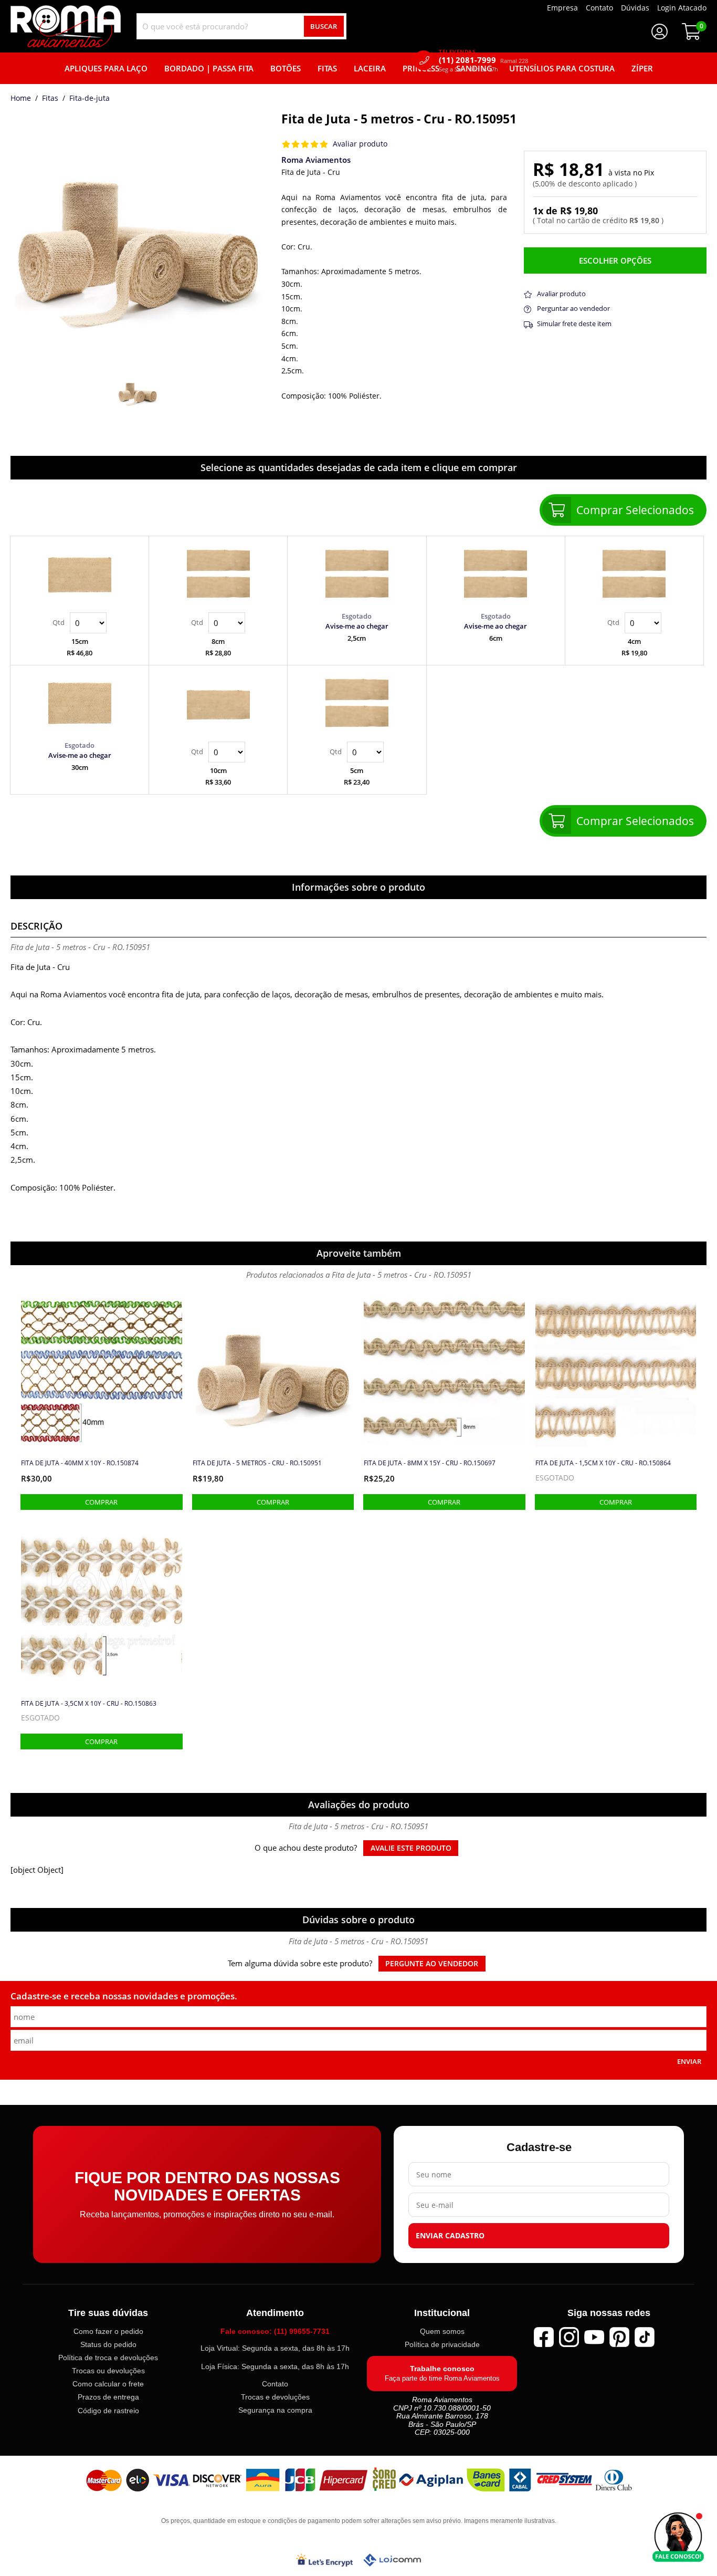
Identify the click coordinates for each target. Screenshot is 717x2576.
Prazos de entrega (108, 2397)
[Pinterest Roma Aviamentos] (619, 2337)
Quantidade (80, 623)
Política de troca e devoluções (108, 2358)
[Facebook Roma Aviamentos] (544, 2337)
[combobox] (241, 26)
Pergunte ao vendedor (432, 1964)
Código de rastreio (108, 2411)
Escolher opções (615, 260)
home (21, 99)
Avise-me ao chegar (357, 626)
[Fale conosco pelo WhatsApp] (678, 2537)
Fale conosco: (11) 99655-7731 (275, 2331)
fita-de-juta (89, 99)
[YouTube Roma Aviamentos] (594, 2337)
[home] (66, 26)
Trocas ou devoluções (108, 2371)
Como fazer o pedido (108, 2331)
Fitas (327, 68)
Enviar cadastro (450, 2236)
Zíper (642, 68)
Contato (275, 2384)
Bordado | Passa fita (209, 68)
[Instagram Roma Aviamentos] (569, 2337)
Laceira (370, 68)
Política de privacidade (442, 2345)
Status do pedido (108, 2345)
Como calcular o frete (108, 2384)
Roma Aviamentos (316, 160)
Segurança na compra (275, 2411)
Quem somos (442, 2331)
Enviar (689, 2061)
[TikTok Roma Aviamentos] (645, 2337)
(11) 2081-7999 (483, 60)
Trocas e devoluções (275, 2397)
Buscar (324, 26)
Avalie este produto (411, 1848)
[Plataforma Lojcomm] (392, 2560)
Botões (286, 68)
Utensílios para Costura (562, 68)
